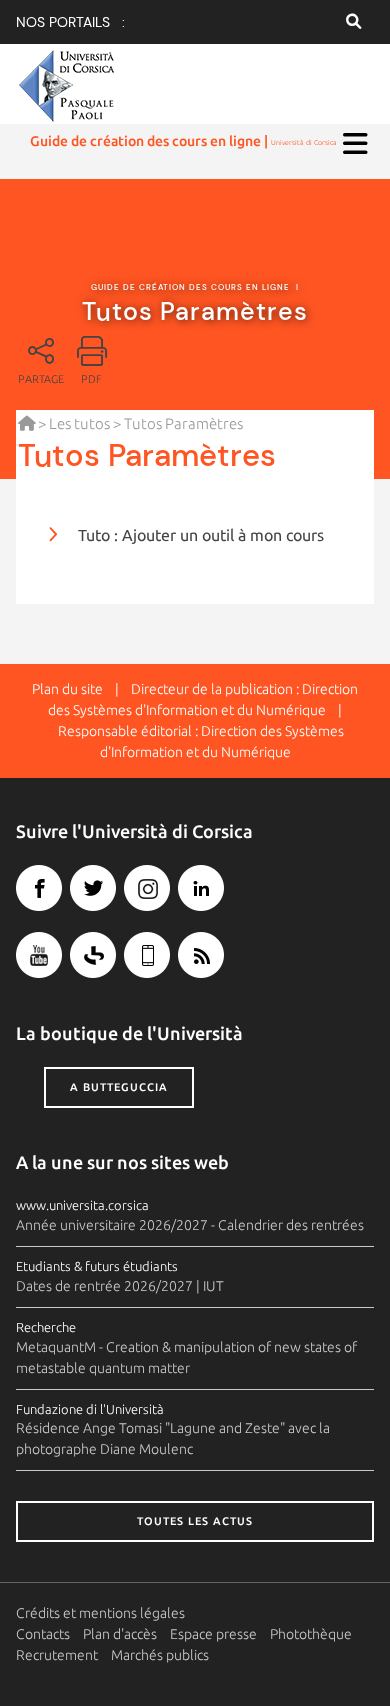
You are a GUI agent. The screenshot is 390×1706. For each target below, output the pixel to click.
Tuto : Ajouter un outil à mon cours (201, 535)
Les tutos (79, 423)
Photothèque (311, 1634)
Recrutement (57, 1655)
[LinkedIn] (201, 888)
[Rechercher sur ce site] (353, 22)
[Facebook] (39, 888)
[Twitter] (93, 888)
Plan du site (67, 689)
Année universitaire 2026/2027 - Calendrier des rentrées (190, 1225)
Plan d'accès (120, 1634)
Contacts (43, 1634)
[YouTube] (39, 955)
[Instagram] (147, 888)
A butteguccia (119, 1087)
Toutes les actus (195, 1521)
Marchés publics (160, 1655)
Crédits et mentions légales (100, 1613)
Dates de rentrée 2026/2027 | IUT (120, 1286)
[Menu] (355, 144)
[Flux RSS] (201, 955)
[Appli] (147, 955)
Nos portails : (70, 22)
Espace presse (213, 1634)
